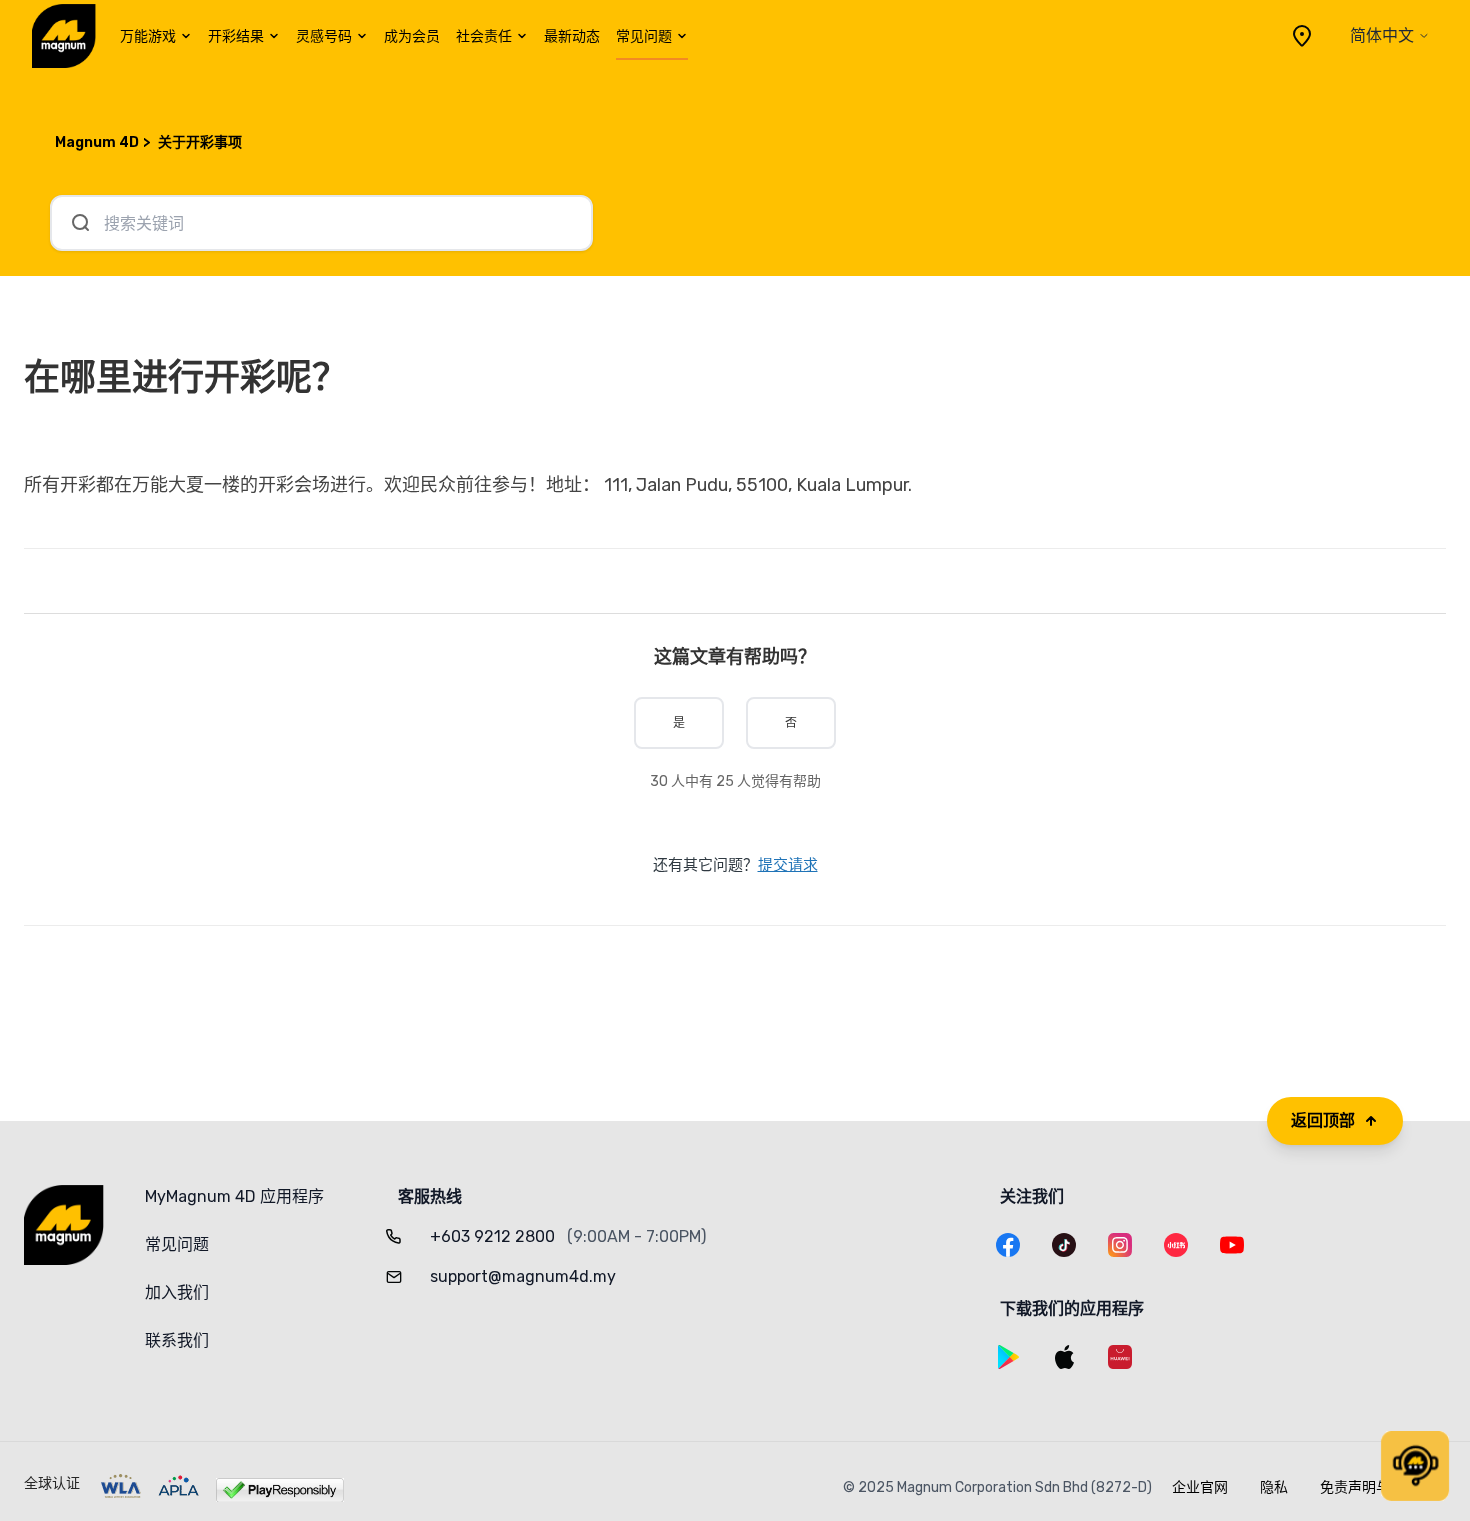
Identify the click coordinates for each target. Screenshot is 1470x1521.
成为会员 (412, 36)
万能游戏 (148, 36)
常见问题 (644, 36)
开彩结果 (236, 36)
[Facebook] (1008, 1245)
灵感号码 (324, 36)
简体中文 (1382, 35)
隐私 (1274, 1487)
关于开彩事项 (200, 142)
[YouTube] (1232, 1245)
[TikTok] (1064, 1245)
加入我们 (177, 1292)
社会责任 (484, 36)
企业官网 (1200, 1487)
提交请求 (788, 865)
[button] (1415, 1466)
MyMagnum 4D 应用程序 (234, 1196)
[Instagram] (1120, 1245)
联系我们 (177, 1340)
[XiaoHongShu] (1176, 1245)
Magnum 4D (97, 142)
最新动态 (572, 36)
